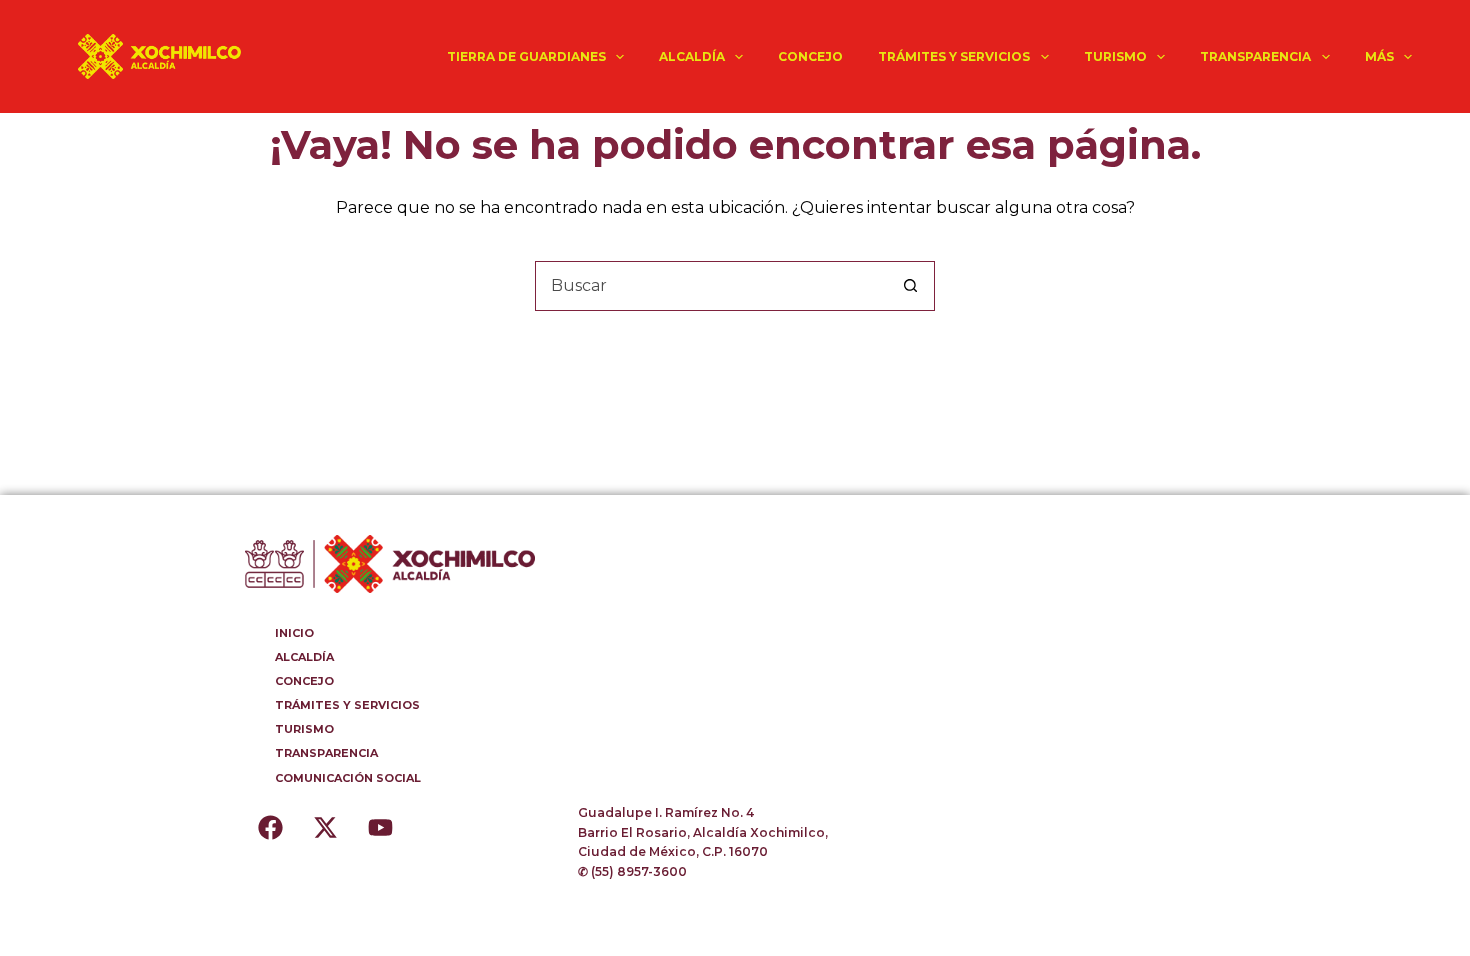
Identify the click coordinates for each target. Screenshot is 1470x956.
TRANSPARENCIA (1255, 56)
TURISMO (1115, 56)
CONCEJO (810, 56)
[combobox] (711, 286)
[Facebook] (270, 828)
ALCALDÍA (692, 56)
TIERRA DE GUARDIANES (526, 56)
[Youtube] (380, 828)
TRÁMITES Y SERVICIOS (954, 56)
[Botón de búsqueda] (910, 286)
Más (1379, 56)
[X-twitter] (325, 828)
